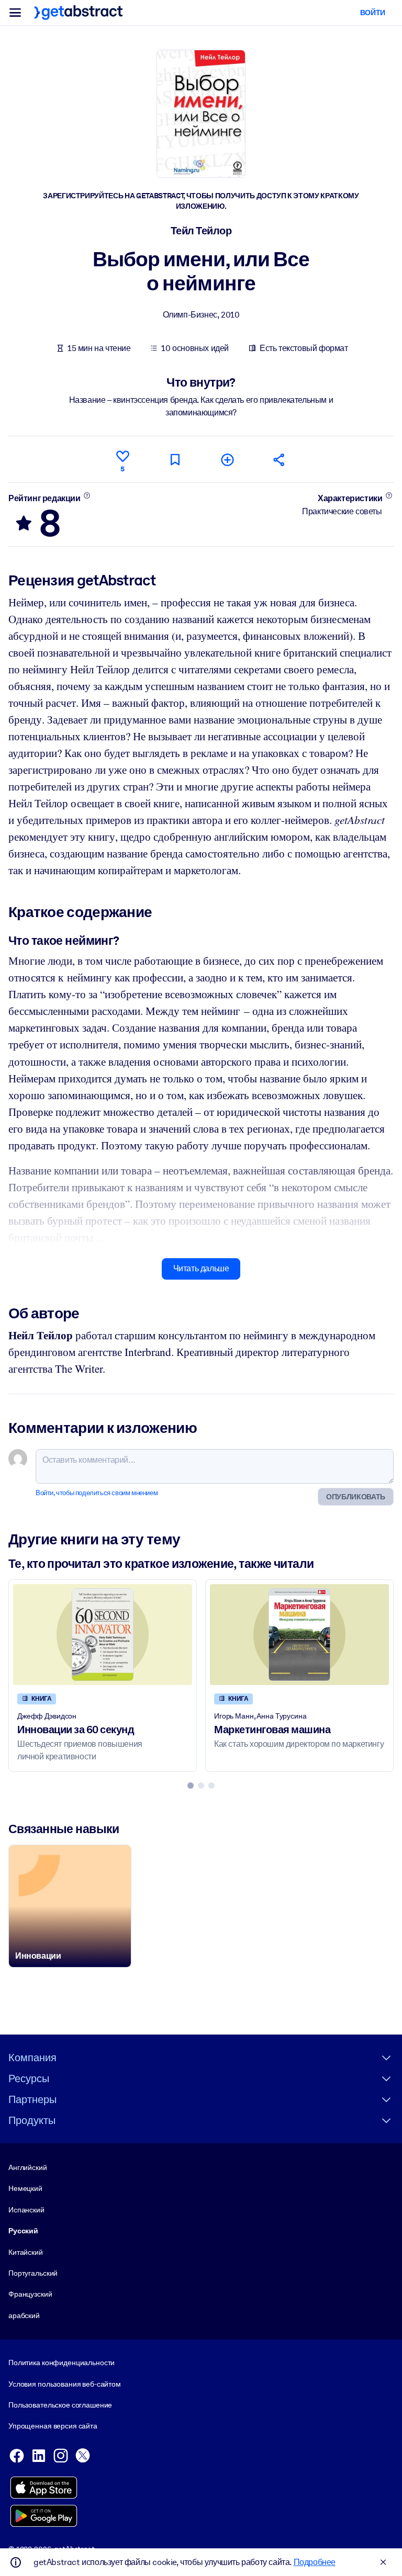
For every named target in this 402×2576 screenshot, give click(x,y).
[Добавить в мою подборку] (227, 460)
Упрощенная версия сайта (53, 2426)
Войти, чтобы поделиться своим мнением (97, 1493)
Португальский (33, 2273)
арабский (24, 2315)
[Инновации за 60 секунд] (103, 1634)
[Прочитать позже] (175, 460)
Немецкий (25, 2188)
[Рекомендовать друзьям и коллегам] (280, 460)
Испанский (26, 2210)
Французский (30, 2294)
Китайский (26, 2252)
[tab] (191, 1786)
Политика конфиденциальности (62, 2363)
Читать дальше (201, 1268)
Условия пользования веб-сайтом (65, 2384)
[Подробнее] (87, 495)
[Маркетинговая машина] (299, 1634)
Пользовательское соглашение (60, 2405)
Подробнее (315, 2562)
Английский (28, 2167)
